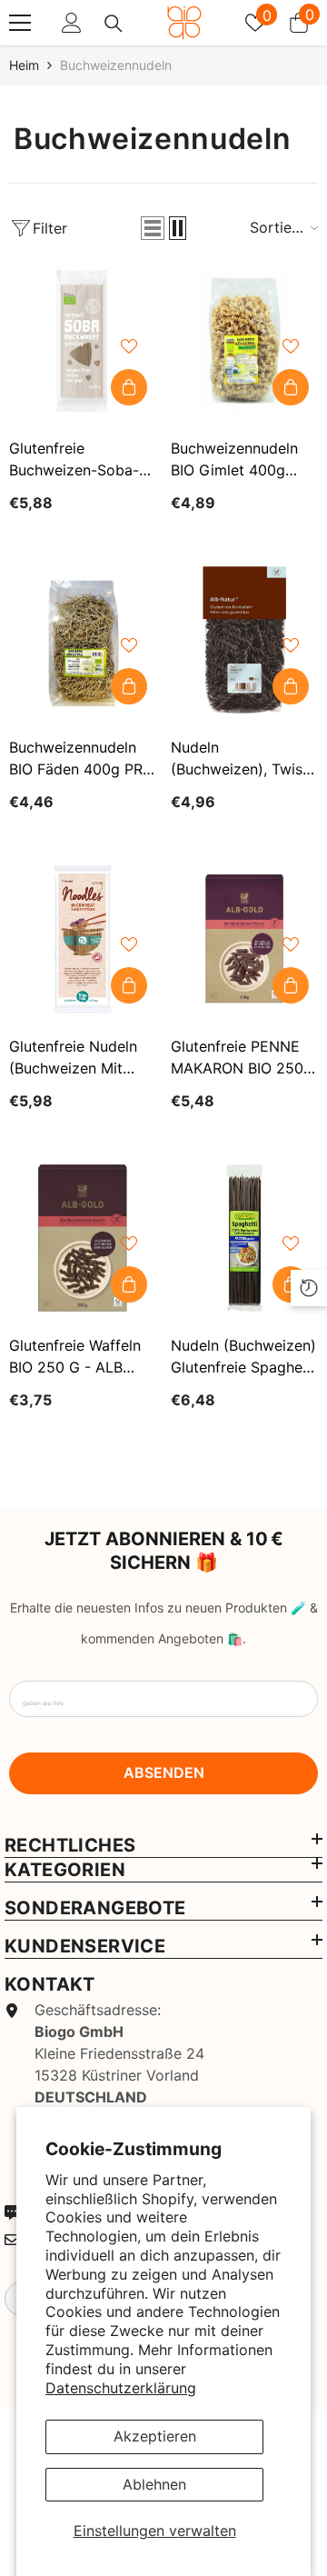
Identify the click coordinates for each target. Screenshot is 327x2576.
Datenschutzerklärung (121, 2388)
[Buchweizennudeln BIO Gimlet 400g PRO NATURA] (244, 341)
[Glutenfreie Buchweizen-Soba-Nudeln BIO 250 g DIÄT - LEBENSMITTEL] (83, 341)
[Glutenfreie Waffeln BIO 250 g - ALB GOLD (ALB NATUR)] (83, 1238)
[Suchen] (114, 24)
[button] (153, 228)
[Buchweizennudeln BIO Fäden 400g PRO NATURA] (83, 640)
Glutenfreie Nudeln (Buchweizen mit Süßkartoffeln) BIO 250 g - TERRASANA (81, 1058)
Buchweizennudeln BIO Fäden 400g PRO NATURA (81, 759)
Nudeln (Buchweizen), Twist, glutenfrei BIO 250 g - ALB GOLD (242, 759)
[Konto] (72, 23)
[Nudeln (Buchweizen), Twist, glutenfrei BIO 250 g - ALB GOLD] (244, 640)
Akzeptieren (155, 2436)
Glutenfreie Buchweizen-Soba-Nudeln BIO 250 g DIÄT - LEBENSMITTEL (74, 460)
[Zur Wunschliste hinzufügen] (129, 346)
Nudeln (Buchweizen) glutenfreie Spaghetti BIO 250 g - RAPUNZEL (244, 1357)
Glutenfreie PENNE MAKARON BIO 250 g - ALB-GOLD (237, 1058)
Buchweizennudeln (116, 65)
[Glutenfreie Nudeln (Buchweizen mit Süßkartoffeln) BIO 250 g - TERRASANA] (83, 939)
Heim (24, 65)
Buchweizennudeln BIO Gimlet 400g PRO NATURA (234, 460)
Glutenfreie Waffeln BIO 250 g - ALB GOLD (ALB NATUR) (78, 1357)
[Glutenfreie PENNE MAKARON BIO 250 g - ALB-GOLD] (244, 939)
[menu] (20, 23)
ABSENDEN (164, 1772)
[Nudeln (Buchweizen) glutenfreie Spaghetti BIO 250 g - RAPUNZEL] (244, 1238)
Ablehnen (154, 2484)
